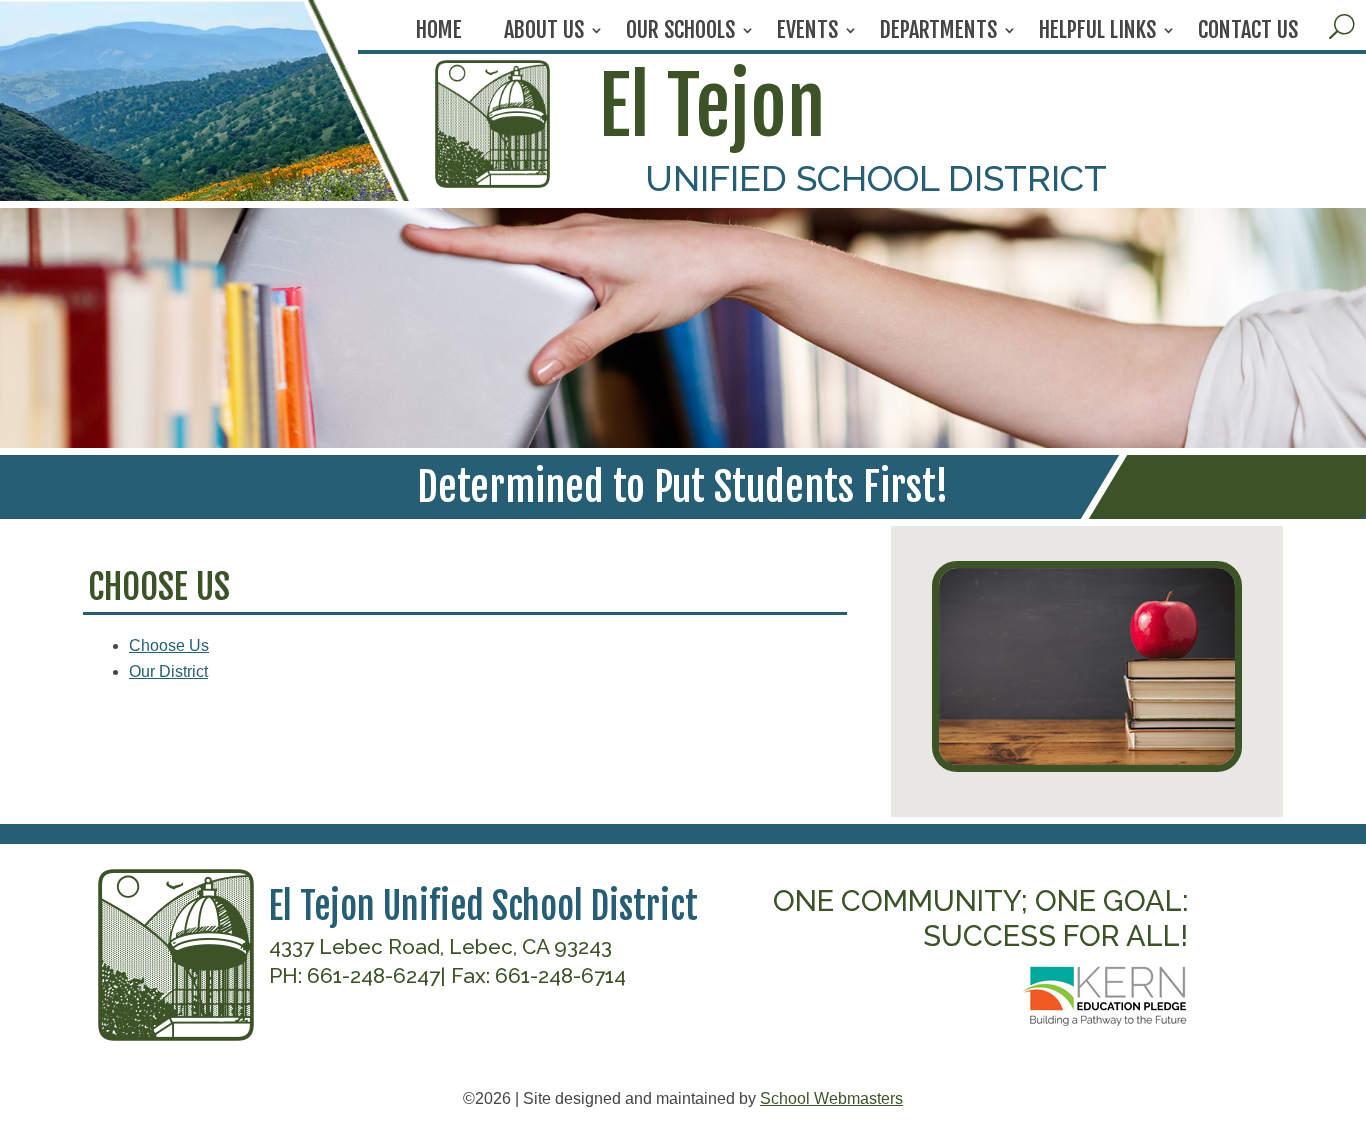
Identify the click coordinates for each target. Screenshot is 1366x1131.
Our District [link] (168, 671)
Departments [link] (938, 33)
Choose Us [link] (169, 645)
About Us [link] (544, 33)
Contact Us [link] (1248, 33)
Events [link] (807, 33)
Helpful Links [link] (1097, 33)
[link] (492, 182)
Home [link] (439, 33)
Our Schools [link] (680, 33)
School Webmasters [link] (831, 1098)
